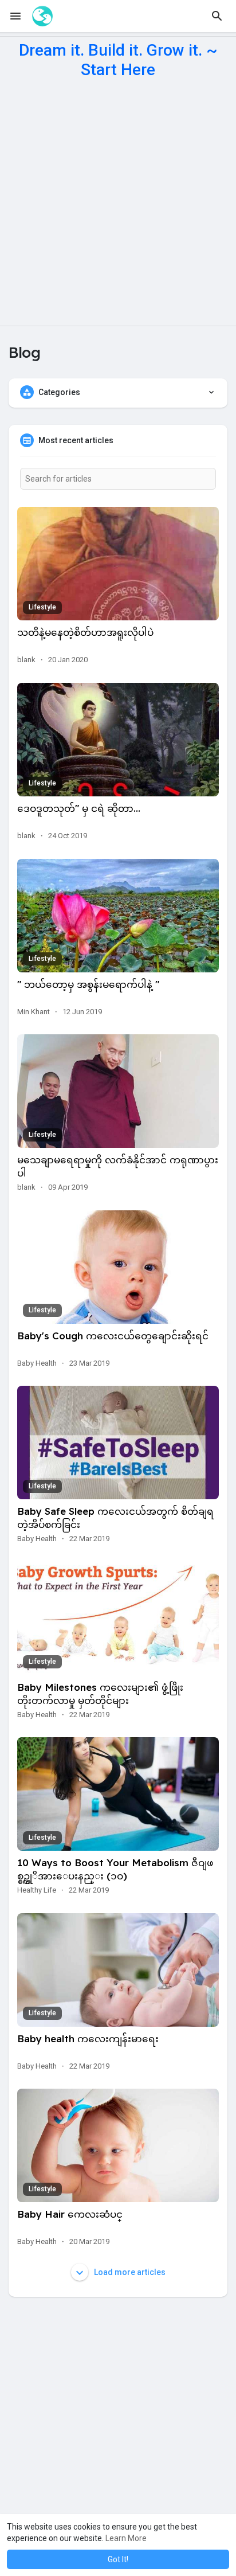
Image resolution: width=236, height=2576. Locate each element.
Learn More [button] (126, 2538)
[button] (217, 16)
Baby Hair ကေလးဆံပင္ (70, 2214)
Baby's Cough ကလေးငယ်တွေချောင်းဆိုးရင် (113, 1336)
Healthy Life (37, 1890)
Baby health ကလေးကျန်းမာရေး (88, 2038)
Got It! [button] (118, 2559)
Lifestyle (42, 607)
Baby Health (37, 1363)
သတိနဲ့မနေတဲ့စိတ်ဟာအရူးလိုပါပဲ (85, 632)
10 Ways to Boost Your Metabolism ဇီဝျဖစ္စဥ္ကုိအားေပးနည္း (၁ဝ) (115, 1869)
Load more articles (129, 2272)
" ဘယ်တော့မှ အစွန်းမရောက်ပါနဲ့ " (88, 984)
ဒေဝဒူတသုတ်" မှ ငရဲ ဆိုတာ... (79, 808)
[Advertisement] (118, 202)
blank (26, 660)
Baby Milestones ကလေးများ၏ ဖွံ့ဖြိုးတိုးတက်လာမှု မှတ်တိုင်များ (100, 1694)
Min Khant (34, 1012)
